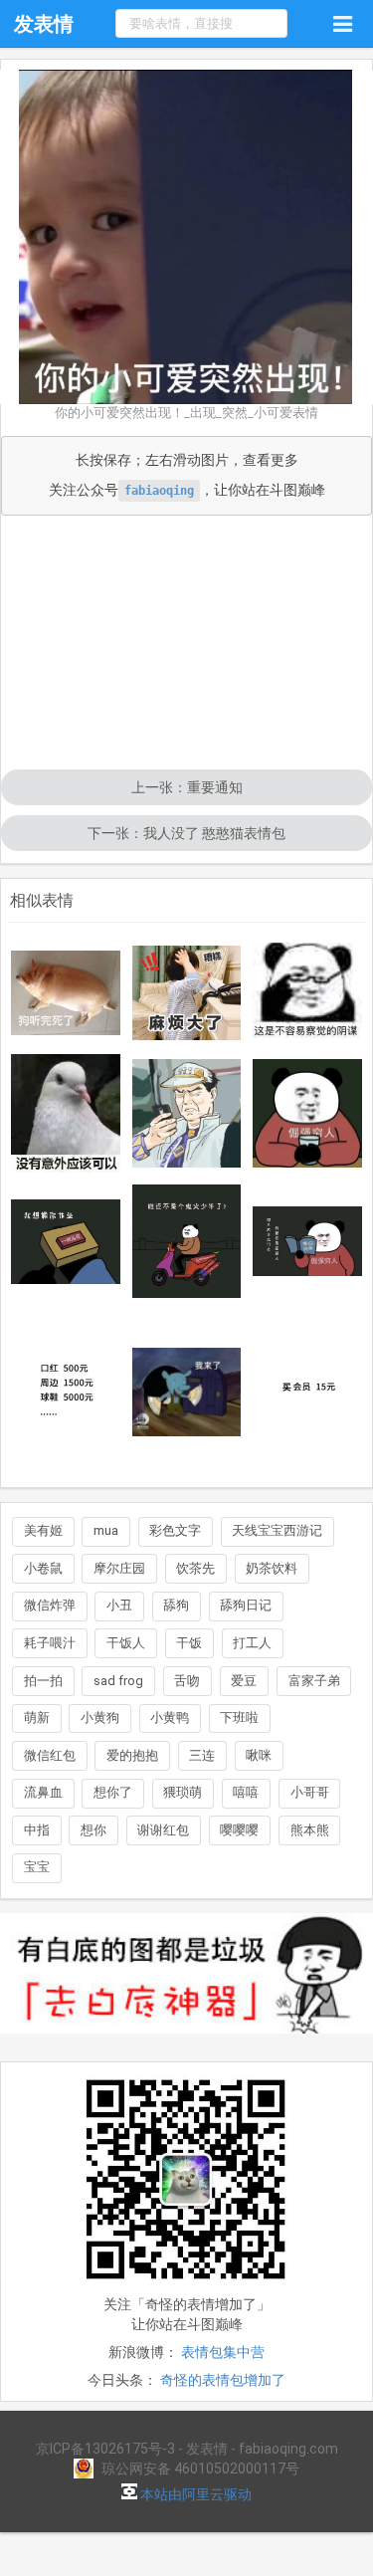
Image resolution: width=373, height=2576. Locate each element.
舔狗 (176, 1605)
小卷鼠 (43, 1568)
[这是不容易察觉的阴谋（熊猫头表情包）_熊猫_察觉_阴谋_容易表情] (307, 992)
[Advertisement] (186, 644)
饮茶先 (195, 1568)
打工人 (252, 1643)
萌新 (37, 1717)
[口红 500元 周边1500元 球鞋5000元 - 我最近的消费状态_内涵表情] (66, 1392)
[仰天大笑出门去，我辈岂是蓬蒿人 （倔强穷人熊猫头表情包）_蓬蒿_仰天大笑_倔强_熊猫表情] (307, 1241)
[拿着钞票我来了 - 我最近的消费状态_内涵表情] (187, 1393)
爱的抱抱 (132, 1755)
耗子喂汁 (50, 1643)
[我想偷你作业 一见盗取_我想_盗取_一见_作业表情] (66, 1242)
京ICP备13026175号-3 (105, 2449)
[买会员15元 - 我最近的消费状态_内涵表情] (307, 1392)
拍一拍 (43, 1681)
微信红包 (50, 1755)
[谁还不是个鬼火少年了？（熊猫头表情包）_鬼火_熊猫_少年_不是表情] (187, 1241)
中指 (37, 1830)
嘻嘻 (246, 1792)
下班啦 (239, 1717)
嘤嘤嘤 (239, 1830)
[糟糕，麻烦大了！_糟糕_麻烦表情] (187, 993)
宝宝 (37, 1867)
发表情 (44, 24)
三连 (202, 1755)
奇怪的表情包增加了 (223, 2380)
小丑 (119, 1605)
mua (106, 1530)
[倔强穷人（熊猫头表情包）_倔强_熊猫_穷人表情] (307, 1114)
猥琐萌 (183, 1792)
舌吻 (187, 1681)
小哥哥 (310, 1792)
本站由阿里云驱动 (194, 2494)
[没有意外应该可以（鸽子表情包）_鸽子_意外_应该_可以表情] (66, 1113)
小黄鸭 (170, 1717)
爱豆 (244, 1681)
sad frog (118, 1681)
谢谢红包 (163, 1830)
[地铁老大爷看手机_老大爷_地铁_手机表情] (187, 1113)
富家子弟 (314, 1681)
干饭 (189, 1643)
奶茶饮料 (272, 1568)
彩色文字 (175, 1530)
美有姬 (43, 1530)
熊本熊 (310, 1830)
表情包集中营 (223, 2352)
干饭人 (126, 1643)
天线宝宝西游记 (277, 1530)
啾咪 (259, 1755)
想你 (93, 1830)
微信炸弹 (50, 1605)
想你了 (113, 1792)
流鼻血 (43, 1792)
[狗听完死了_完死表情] (66, 993)
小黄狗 (100, 1717)
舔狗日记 (246, 1605)
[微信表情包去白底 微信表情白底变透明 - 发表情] (186, 2042)
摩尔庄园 (119, 1568)
